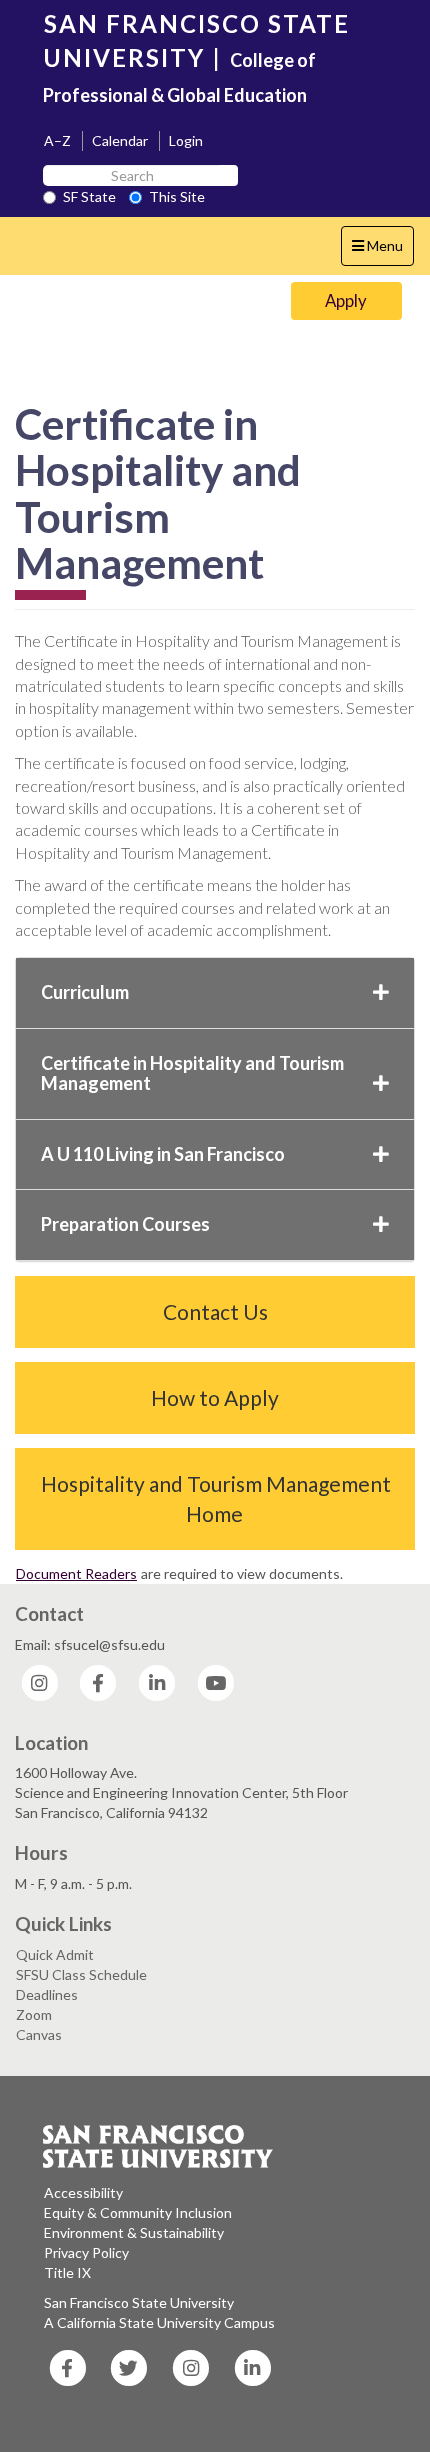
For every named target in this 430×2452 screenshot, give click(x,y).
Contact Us (215, 1311)
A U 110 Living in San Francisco (163, 1154)
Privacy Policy (86, 2252)
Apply (346, 300)
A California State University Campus (159, 2322)
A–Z (57, 140)
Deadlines (47, 1994)
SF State (89, 196)
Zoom (34, 2014)
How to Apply (215, 1397)
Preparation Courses (125, 1224)
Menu (382, 251)
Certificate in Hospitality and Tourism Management (192, 1073)
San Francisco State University (139, 2302)
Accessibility (83, 2192)
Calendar (120, 140)
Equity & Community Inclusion (138, 2212)
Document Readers (76, 1573)
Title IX (67, 2272)
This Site (177, 196)
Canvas (39, 2034)
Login (186, 140)
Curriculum (85, 992)
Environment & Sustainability (134, 2232)
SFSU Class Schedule (81, 1974)
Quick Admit (55, 1954)
